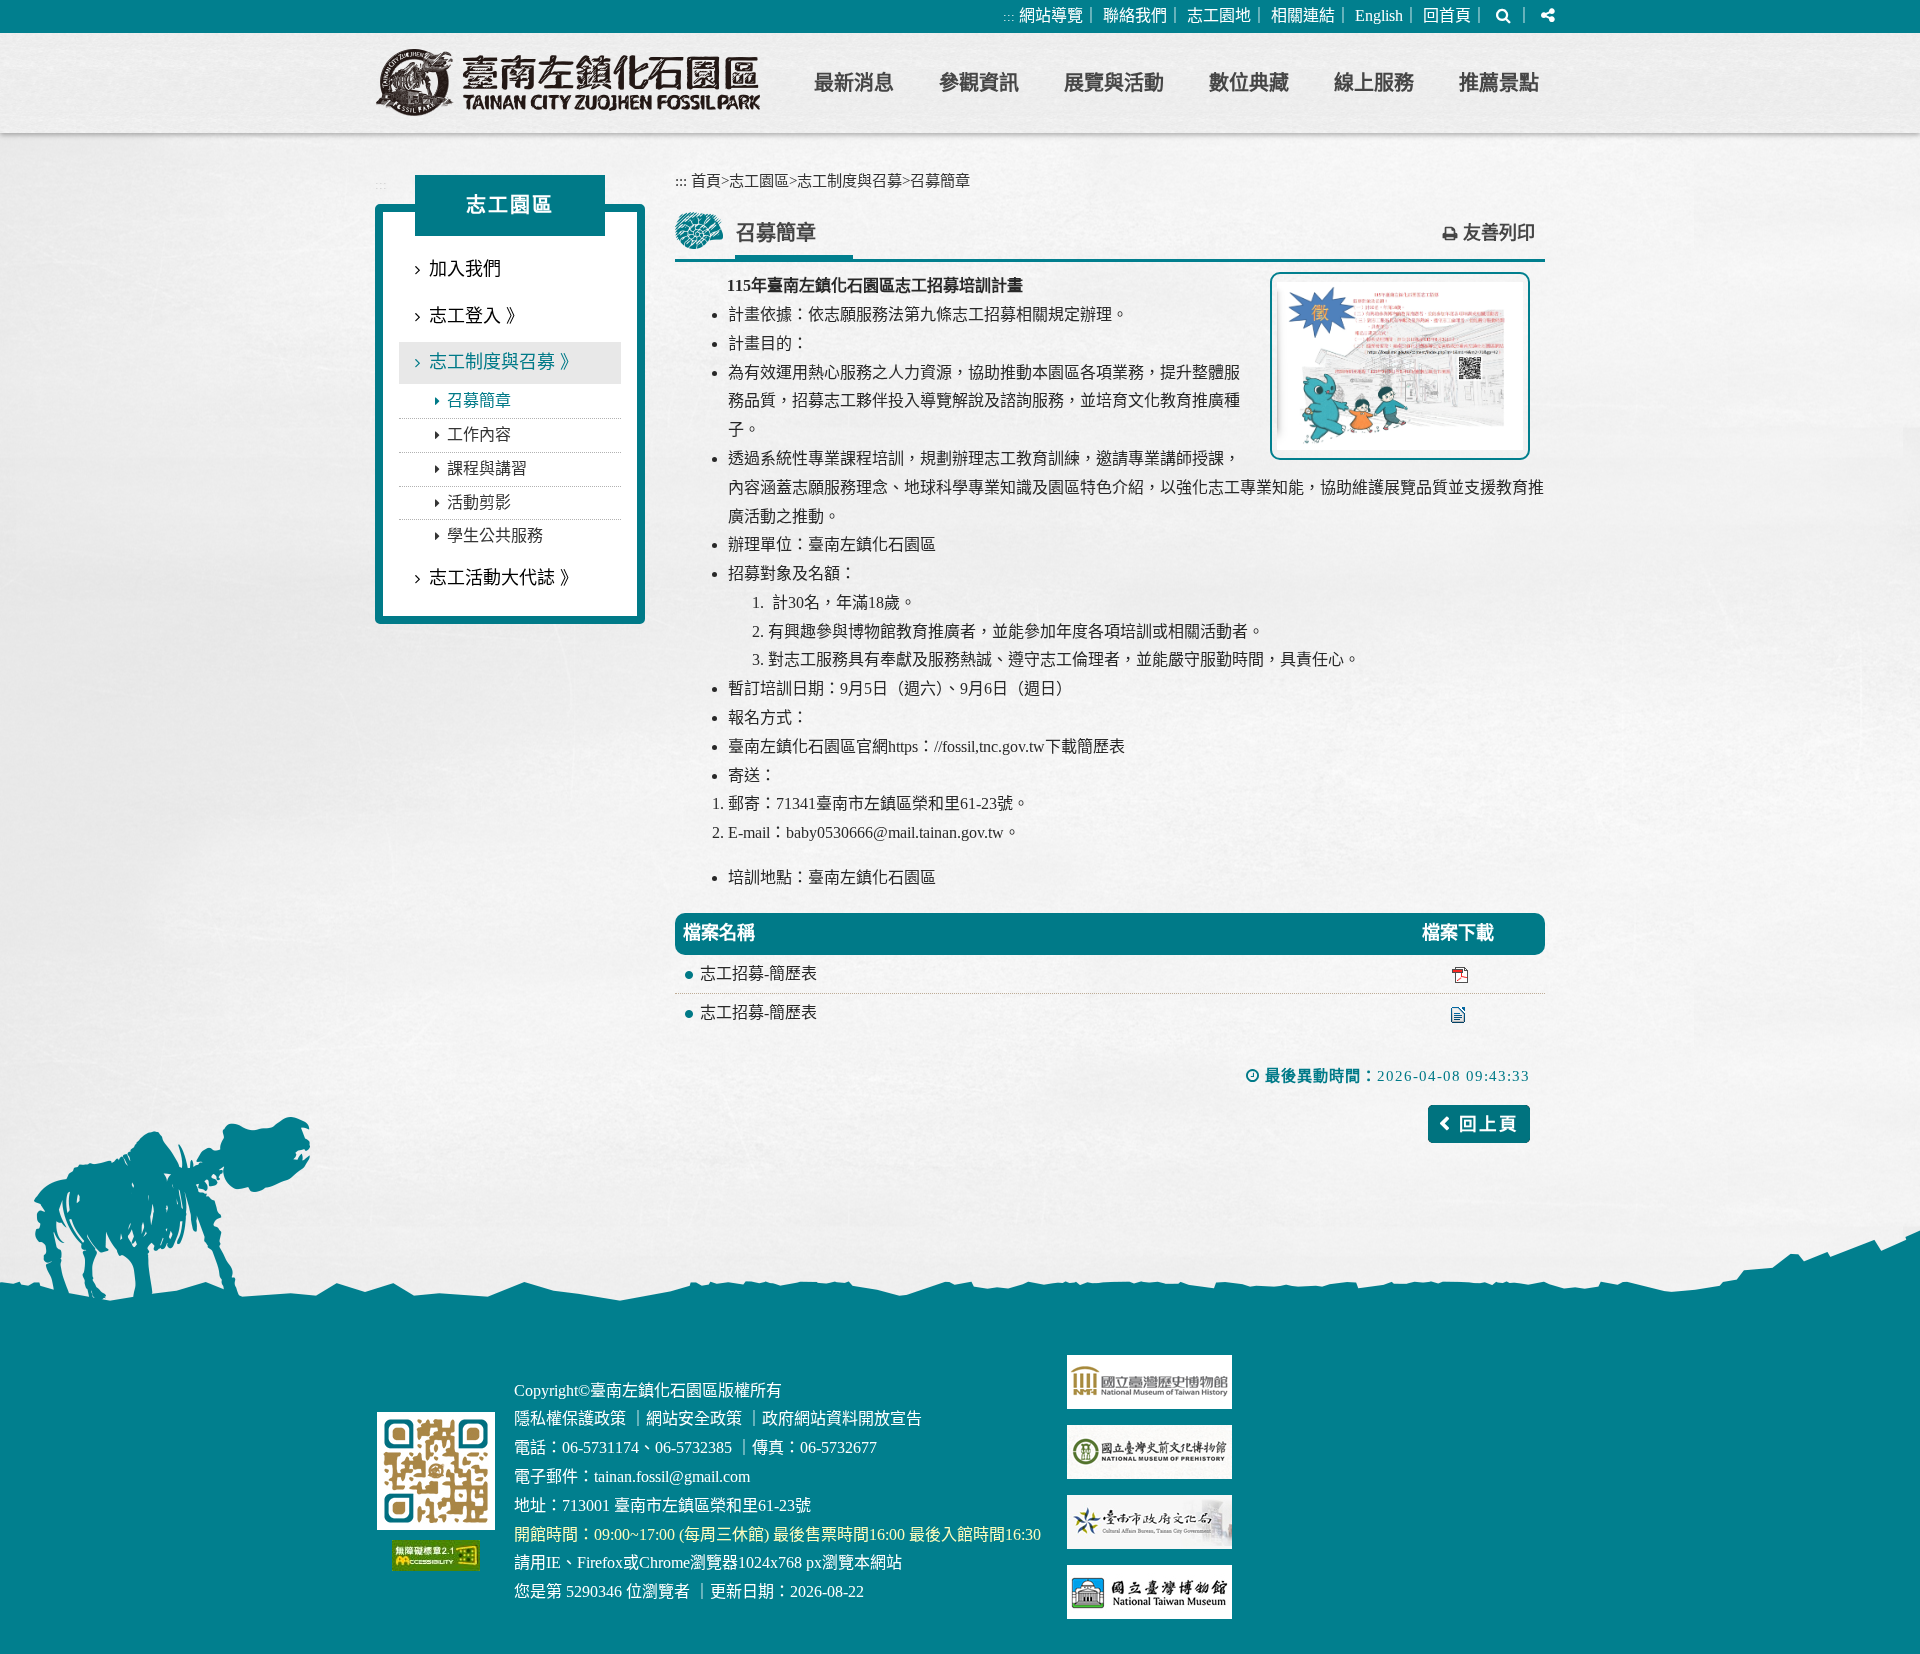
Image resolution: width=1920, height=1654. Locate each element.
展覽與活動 (1114, 83)
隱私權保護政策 (570, 1418)
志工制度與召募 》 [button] (503, 362)
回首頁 (1447, 15)
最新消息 (854, 83)
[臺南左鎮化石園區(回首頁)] (568, 82)
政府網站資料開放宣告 (842, 1418)
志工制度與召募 (849, 180)
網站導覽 (1051, 15)
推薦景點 (1499, 83)
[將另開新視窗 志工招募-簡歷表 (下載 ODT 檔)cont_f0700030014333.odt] (1458, 1013)
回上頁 (1489, 1124)
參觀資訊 (979, 83)
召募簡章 (479, 400)
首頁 (706, 180)
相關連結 (1303, 15)
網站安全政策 (694, 1418)
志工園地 (1219, 15)
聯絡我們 (1135, 15)
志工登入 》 (476, 316)
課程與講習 (487, 468)
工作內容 (479, 434)
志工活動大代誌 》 (503, 578)
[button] (1503, 16)
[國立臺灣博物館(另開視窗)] (1149, 1592)
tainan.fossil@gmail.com (672, 1476)
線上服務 (1374, 83)
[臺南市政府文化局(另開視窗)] (1149, 1522)
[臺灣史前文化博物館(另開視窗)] (1149, 1452)
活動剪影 (479, 502)
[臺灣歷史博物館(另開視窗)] (1149, 1382)
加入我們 (465, 269)
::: (1009, 16)
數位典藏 (1249, 83)
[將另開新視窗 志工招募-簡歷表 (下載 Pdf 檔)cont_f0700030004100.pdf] (1458, 974)
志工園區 (759, 180)
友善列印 (1499, 233)
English (1379, 15)
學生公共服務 (495, 535)
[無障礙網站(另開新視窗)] (436, 1555)
